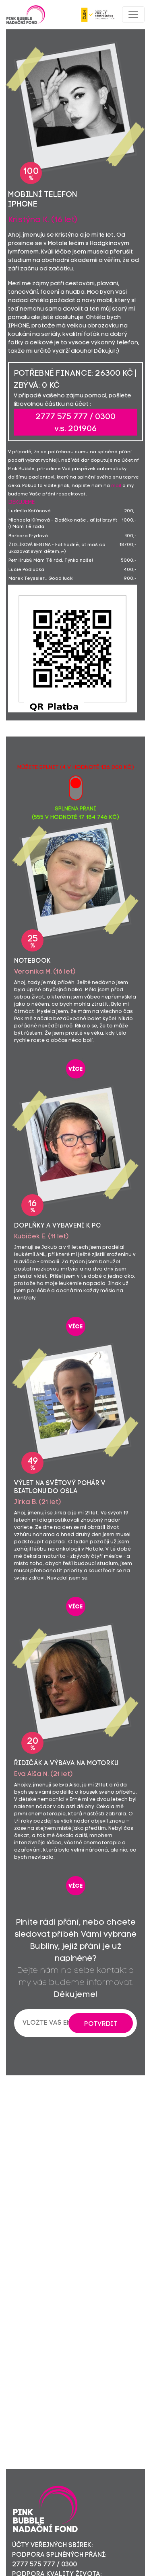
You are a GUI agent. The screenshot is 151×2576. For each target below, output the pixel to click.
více (76, 1069)
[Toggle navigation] (133, 14)
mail (116, 486)
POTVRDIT (101, 2024)
